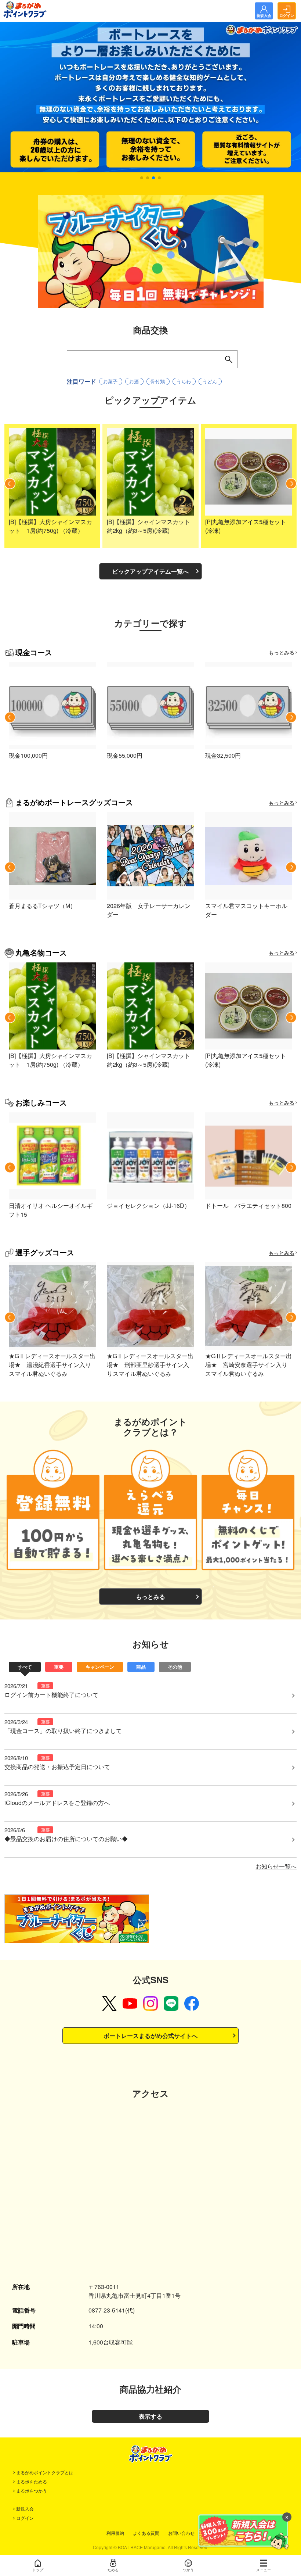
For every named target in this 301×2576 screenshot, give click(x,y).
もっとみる (282, 652)
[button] (142, 178)
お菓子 (110, 381)
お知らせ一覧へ (276, 1866)
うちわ (184, 381)
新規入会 (25, 2509)
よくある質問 (146, 2533)
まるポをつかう (32, 2491)
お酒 (134, 381)
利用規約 (115, 2533)
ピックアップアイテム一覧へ (150, 571)
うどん (210, 381)
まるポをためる (32, 2481)
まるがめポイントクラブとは (45, 2472)
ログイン (25, 2518)
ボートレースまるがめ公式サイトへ (150, 2036)
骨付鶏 (158, 381)
